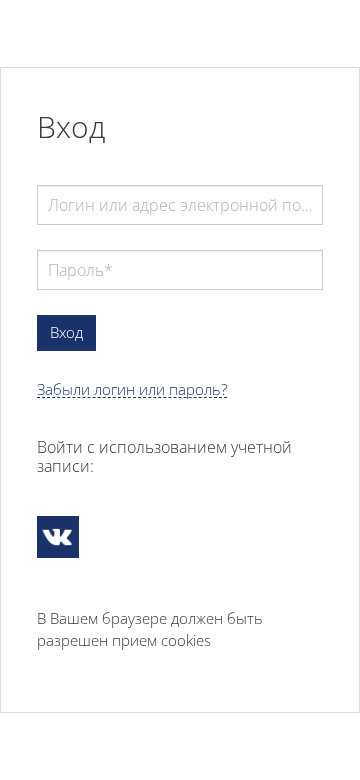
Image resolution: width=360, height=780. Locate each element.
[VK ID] (58, 537)
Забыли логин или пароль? (132, 389)
